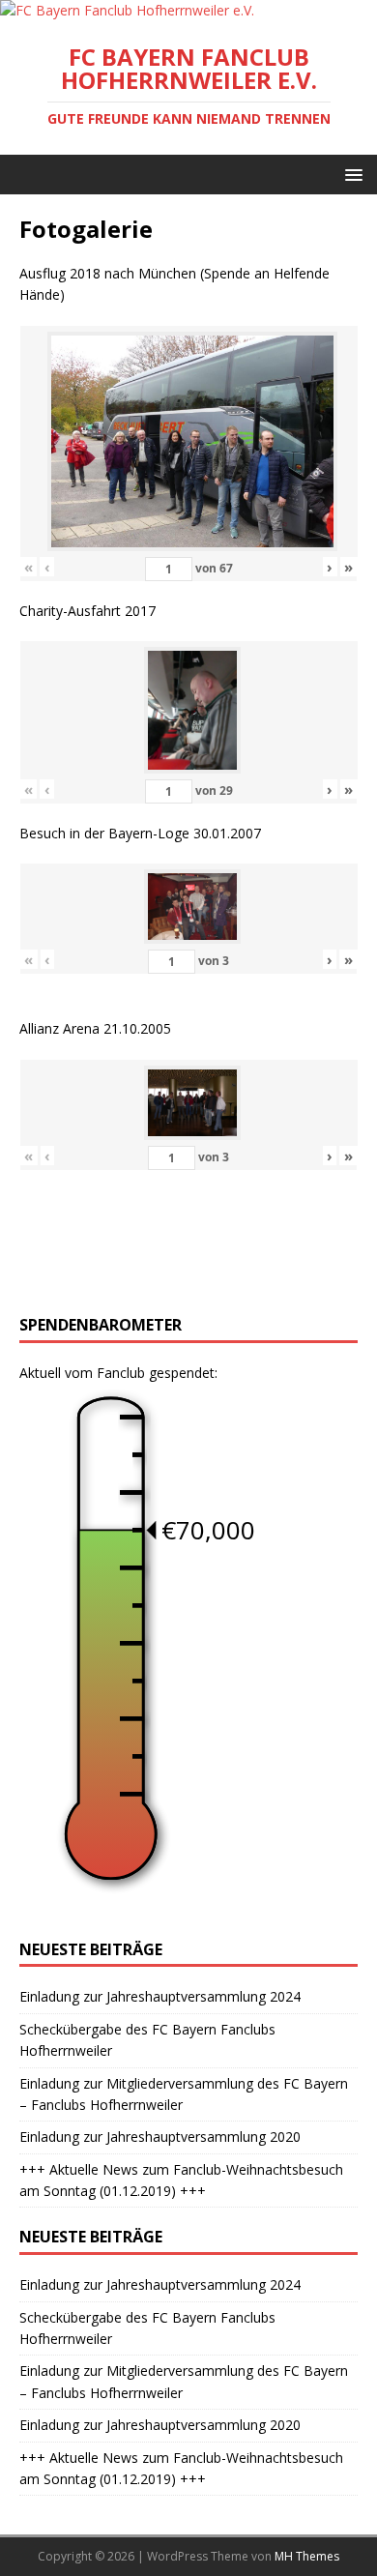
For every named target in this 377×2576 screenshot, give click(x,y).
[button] (350, 174)
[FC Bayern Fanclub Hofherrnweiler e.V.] (127, 10)
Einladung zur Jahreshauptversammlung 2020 (160, 2137)
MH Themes (307, 2556)
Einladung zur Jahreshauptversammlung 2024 (160, 1996)
